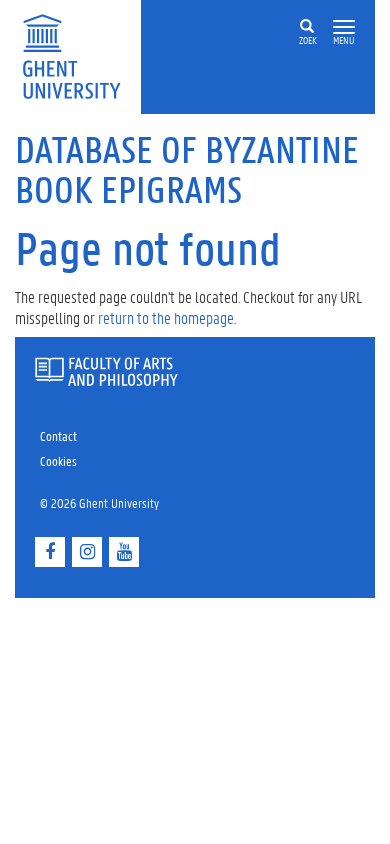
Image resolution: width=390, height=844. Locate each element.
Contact (58, 435)
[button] (344, 27)
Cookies (58, 460)
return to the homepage (166, 317)
